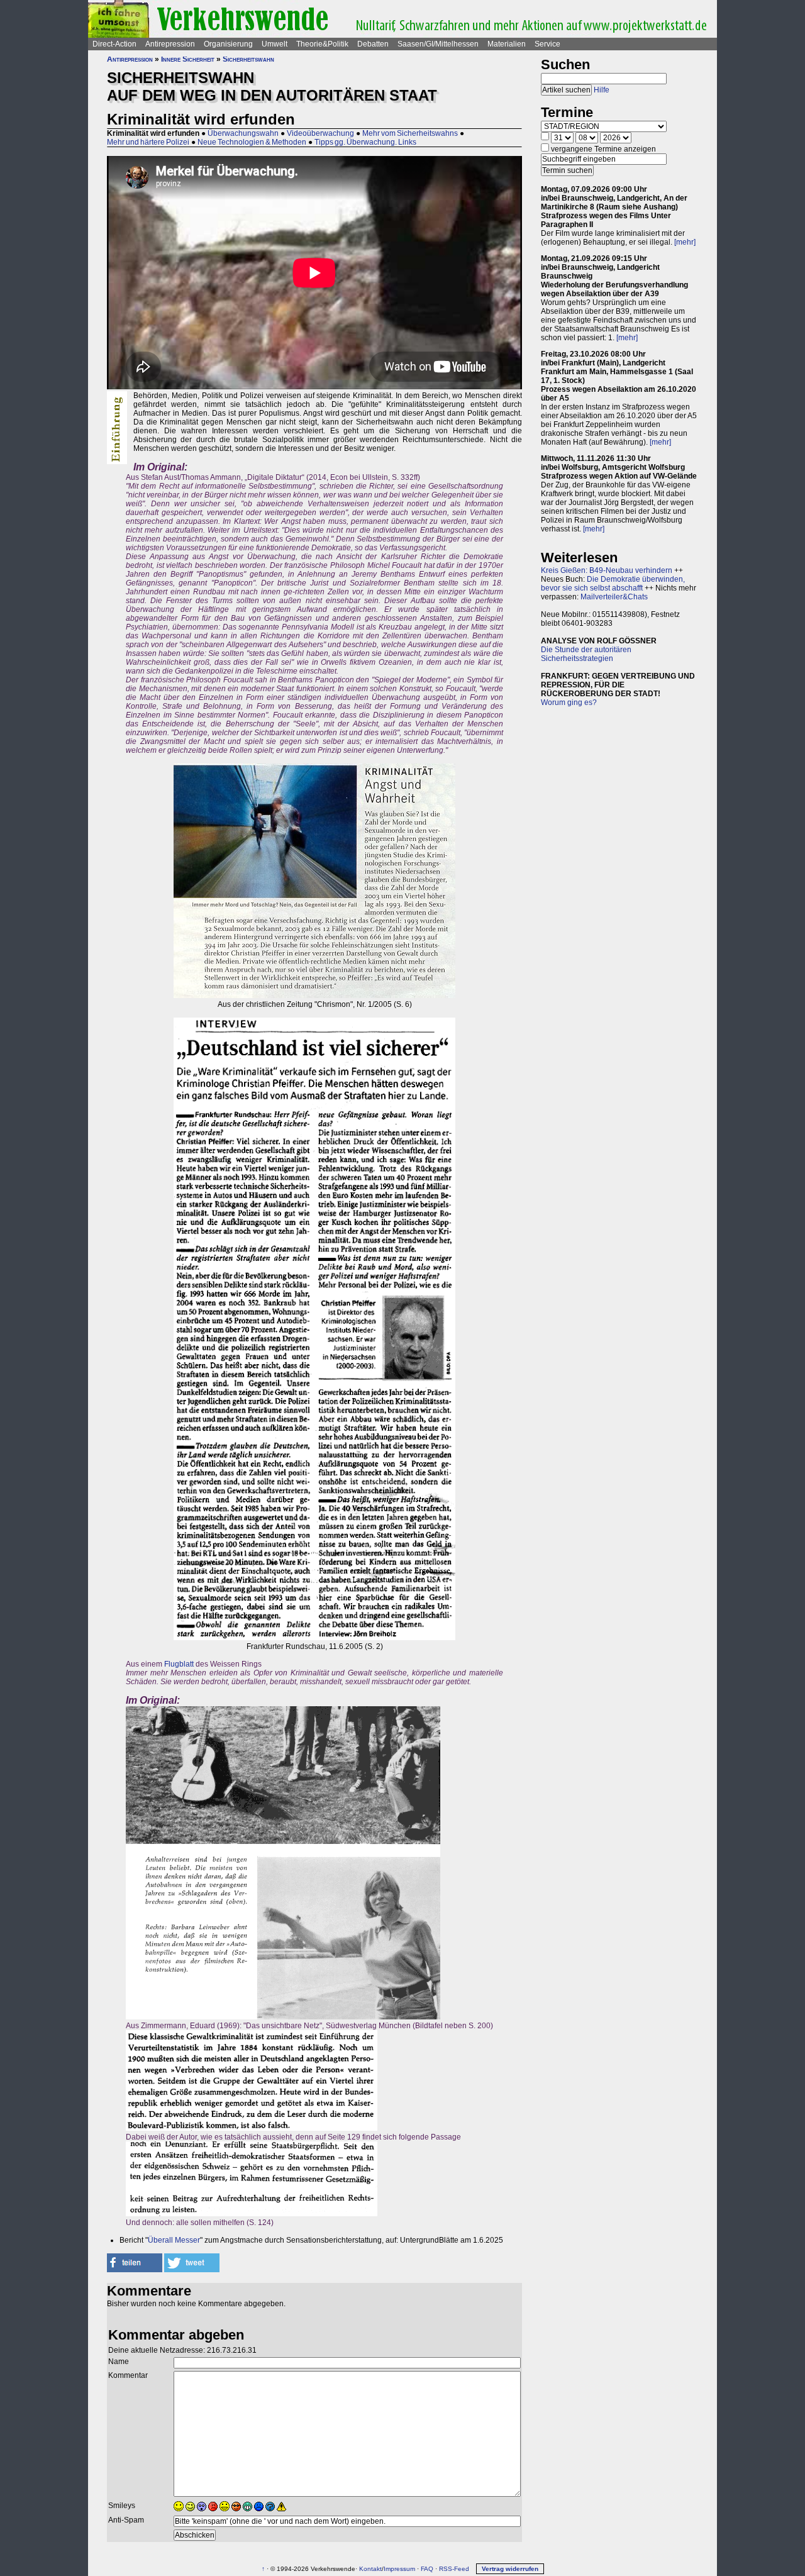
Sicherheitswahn (248, 59)
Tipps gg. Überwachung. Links (365, 142)
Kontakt (370, 2569)
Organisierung (228, 44)
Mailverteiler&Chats (614, 597)
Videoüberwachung (320, 133)
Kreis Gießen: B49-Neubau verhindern (607, 570)
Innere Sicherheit (188, 59)
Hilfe (602, 90)
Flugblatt (179, 1664)
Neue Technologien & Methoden (252, 142)
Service (547, 44)
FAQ (427, 2569)
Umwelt (275, 44)
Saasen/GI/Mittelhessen (438, 44)
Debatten (373, 44)
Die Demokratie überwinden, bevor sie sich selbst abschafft (613, 584)
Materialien (507, 44)
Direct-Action (114, 44)
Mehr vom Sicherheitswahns (410, 133)
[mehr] (685, 242)
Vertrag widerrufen (510, 2569)
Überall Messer (174, 2240)
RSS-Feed (454, 2569)
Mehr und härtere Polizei (148, 142)
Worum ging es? (569, 702)
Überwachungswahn (243, 133)
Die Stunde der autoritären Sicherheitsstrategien (586, 654)
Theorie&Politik (322, 44)
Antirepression (170, 44)
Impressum (399, 2569)
